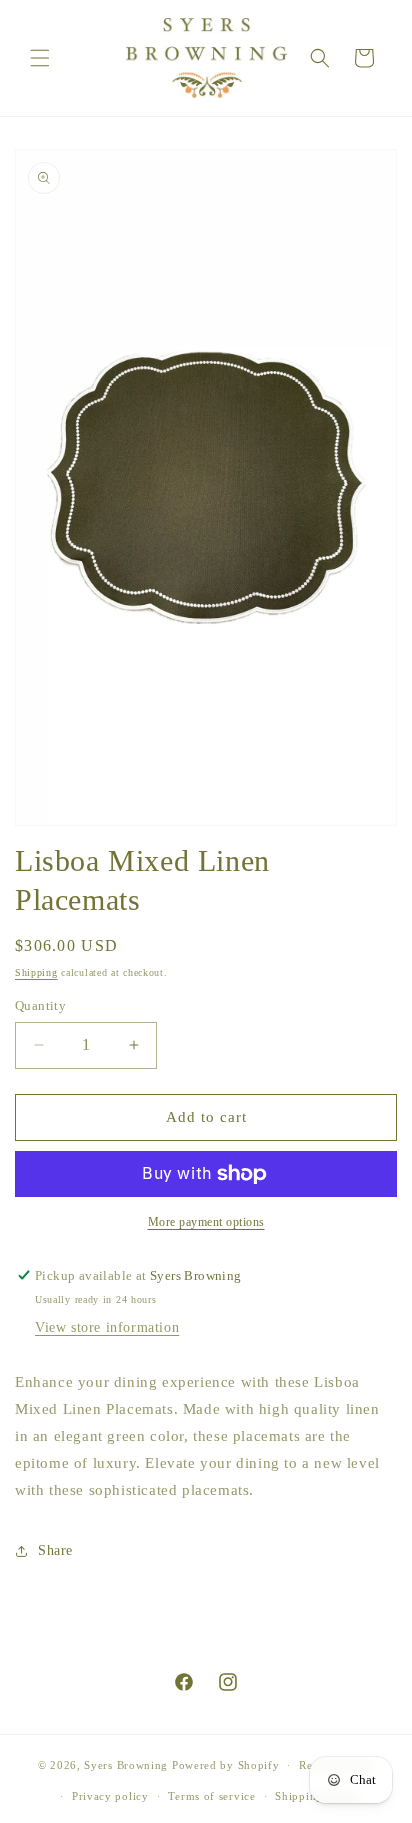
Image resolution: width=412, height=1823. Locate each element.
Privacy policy (110, 1796)
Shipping (36, 972)
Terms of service (211, 1796)
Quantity (40, 1005)
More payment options (206, 1222)
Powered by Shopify (226, 1765)
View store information (107, 1327)
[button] (40, 58)
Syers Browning (126, 1765)
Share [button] (55, 1550)
